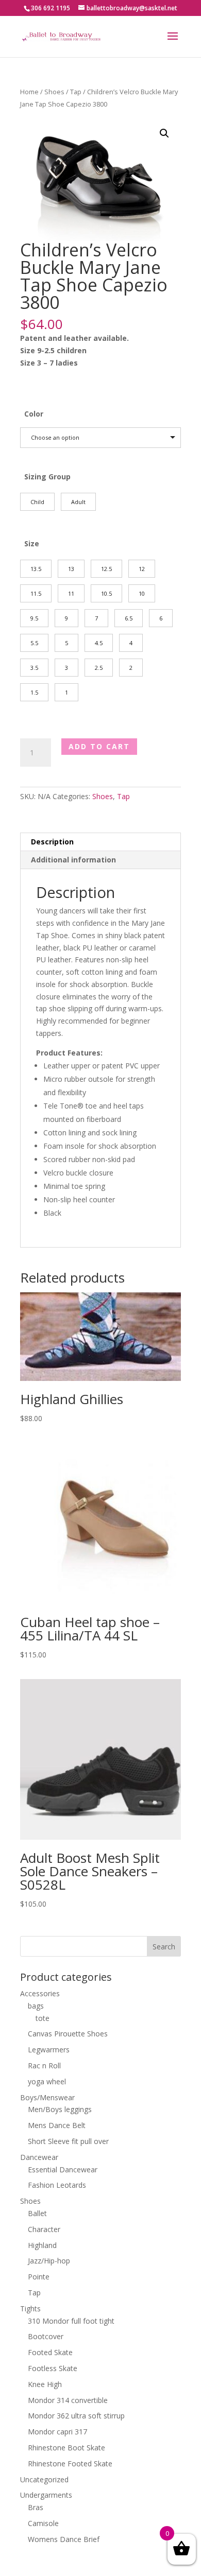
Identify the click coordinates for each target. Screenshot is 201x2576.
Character (44, 2229)
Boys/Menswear (47, 2097)
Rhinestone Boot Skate (66, 2448)
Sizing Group (47, 477)
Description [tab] (52, 842)
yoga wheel (47, 2081)
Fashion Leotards (57, 2185)
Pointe (39, 2277)
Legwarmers (49, 2050)
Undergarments (46, 2495)
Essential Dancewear (63, 2169)
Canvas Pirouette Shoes (68, 2034)
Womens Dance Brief (64, 2539)
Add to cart (99, 746)
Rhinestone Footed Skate (70, 2463)
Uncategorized (44, 2479)
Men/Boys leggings (60, 2109)
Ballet (37, 2213)
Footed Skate (50, 2352)
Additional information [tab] (73, 860)
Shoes (54, 92)
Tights (30, 2309)
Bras (36, 2507)
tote (43, 2018)
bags (36, 2006)
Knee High (45, 2384)
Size (32, 543)
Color (34, 414)
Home (29, 92)
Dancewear (39, 2157)
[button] (164, 133)
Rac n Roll (44, 2065)
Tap (76, 92)
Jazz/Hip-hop (49, 2261)
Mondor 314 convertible (68, 2400)
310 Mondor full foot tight (71, 2321)
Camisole (43, 2523)
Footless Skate (53, 2368)
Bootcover (46, 2336)
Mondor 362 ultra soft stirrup (76, 2416)
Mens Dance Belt (57, 2125)
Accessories (40, 1993)
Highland (42, 2245)
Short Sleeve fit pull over (68, 2141)
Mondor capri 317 (57, 2432)
